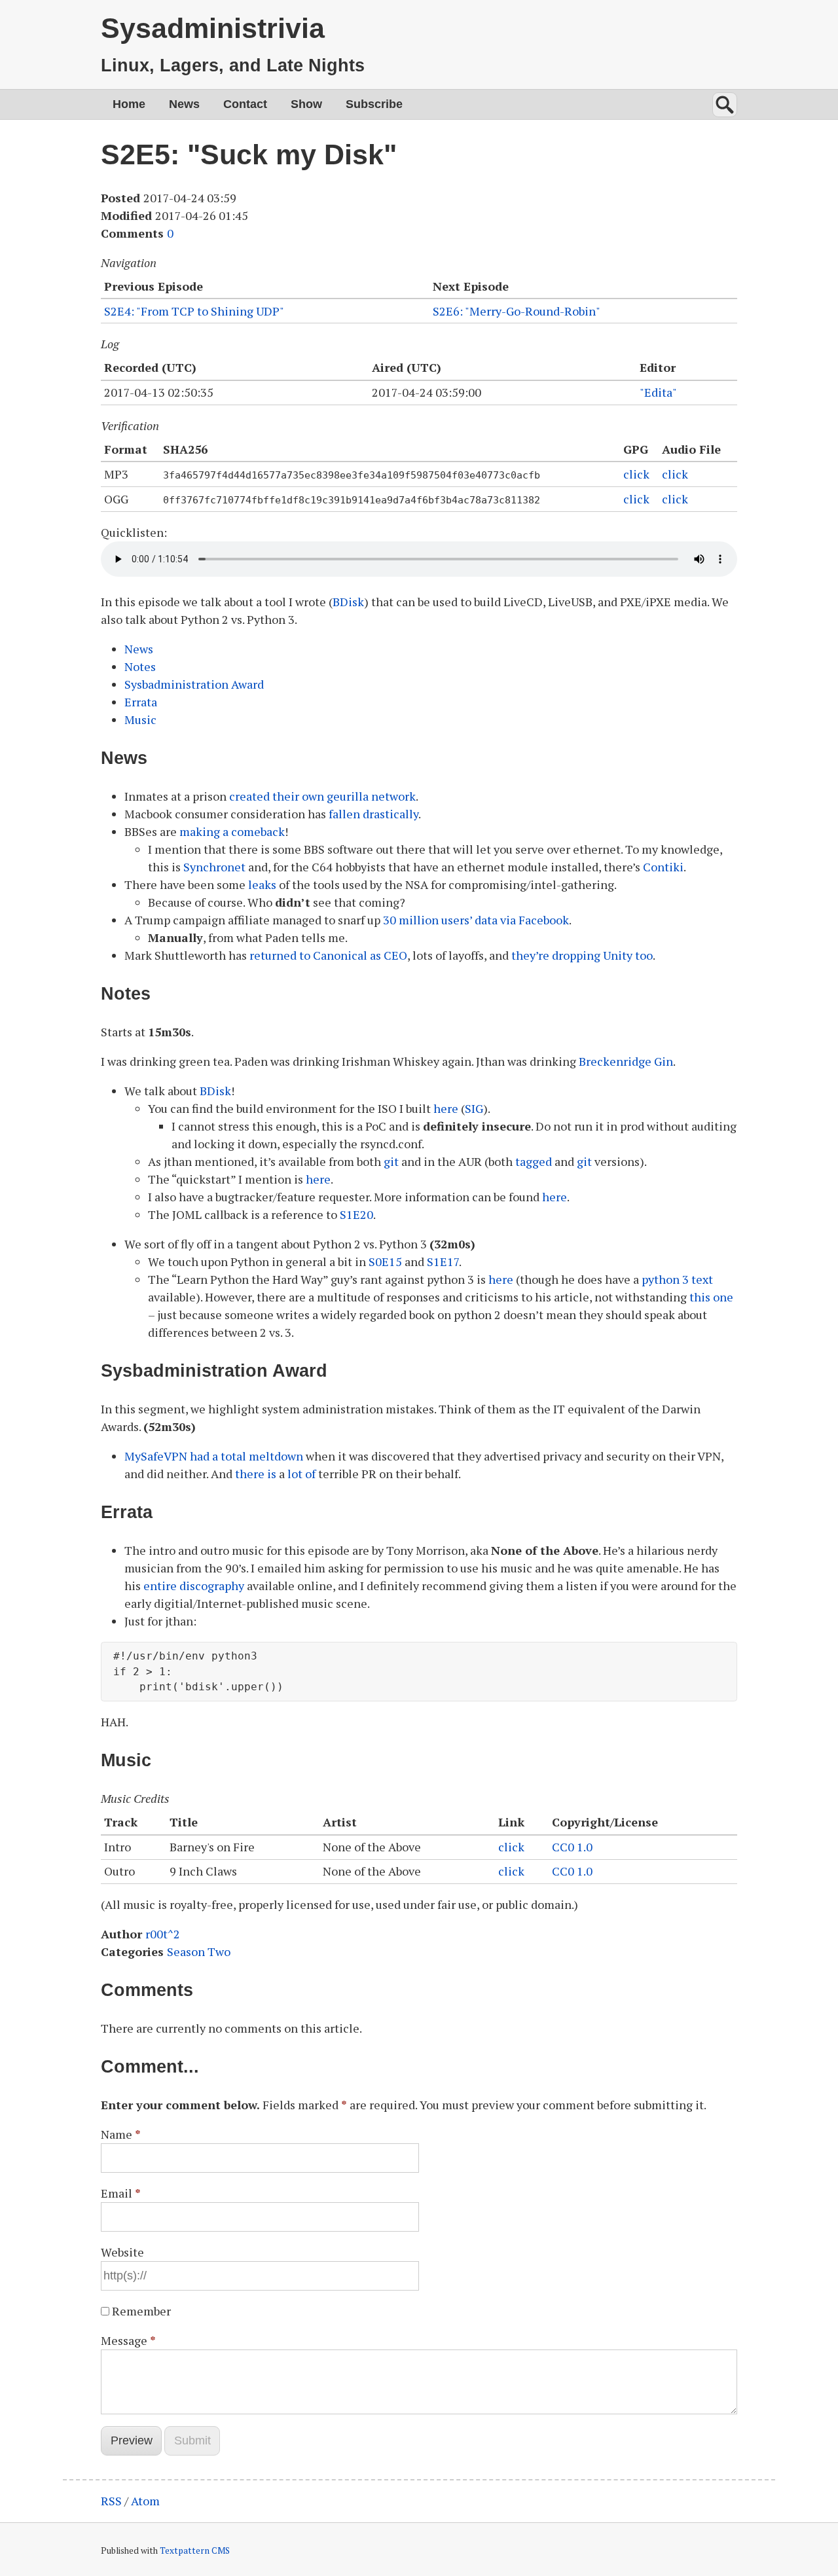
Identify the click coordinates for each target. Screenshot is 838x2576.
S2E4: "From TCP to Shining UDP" (194, 311)
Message (128, 2340)
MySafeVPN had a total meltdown (214, 1456)
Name (121, 2134)
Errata (141, 702)
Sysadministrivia (213, 28)
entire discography (194, 1586)
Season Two (199, 1951)
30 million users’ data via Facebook (476, 920)
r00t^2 (163, 1934)
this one (711, 1297)
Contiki (663, 867)
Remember (141, 2311)
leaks (262, 884)
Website (122, 2252)
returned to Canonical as (328, 955)
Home (129, 104)
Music (140, 719)
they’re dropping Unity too (582, 955)
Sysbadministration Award (194, 684)
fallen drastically (373, 814)
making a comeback (232, 831)
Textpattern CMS (195, 2550)
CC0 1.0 (572, 1847)
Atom (145, 2501)
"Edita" (658, 392)
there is (256, 1474)
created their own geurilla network (322, 796)
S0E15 (385, 1261)
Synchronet (214, 867)
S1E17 (443, 1261)
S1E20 (356, 1214)
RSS (111, 2501)
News (184, 104)
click (636, 474)
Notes (140, 666)
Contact (245, 104)
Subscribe (374, 104)
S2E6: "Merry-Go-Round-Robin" (517, 311)
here (446, 1108)
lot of (301, 1474)
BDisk (348, 602)
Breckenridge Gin (626, 1061)
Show (306, 104)
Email (121, 2193)
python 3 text (677, 1279)
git (391, 1161)
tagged (534, 1161)
